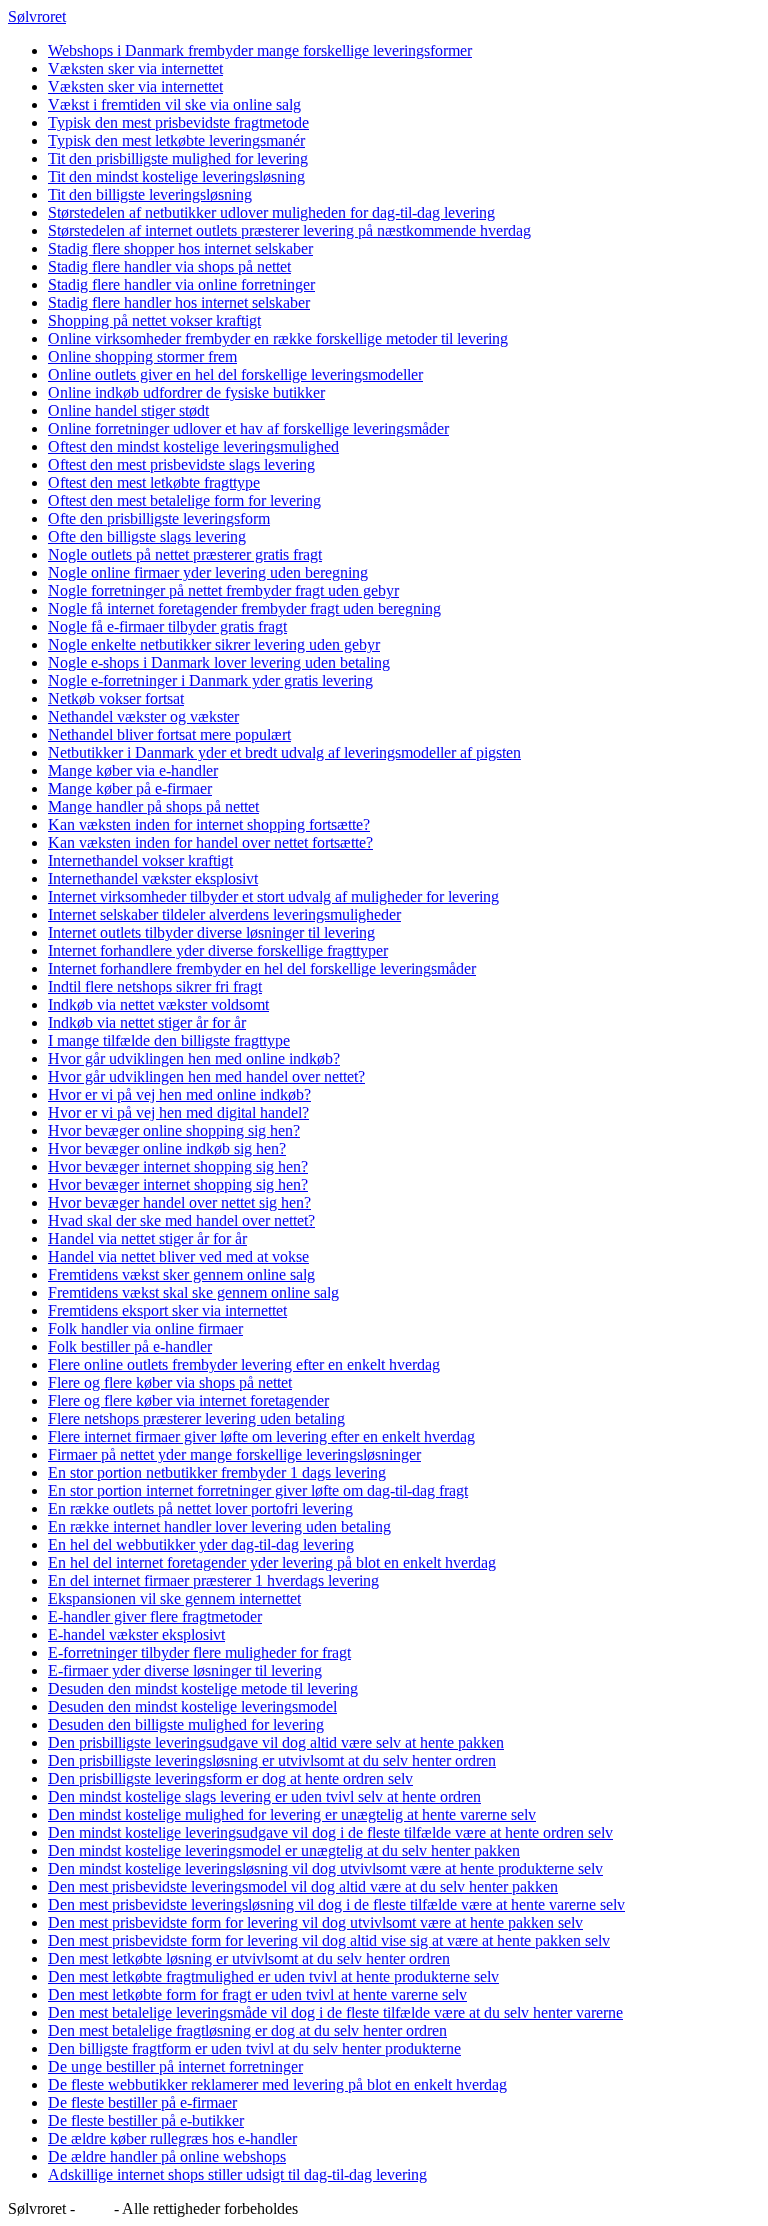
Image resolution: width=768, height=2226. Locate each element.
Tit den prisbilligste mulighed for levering (178, 158)
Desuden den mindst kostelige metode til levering (203, 1688)
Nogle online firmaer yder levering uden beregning (208, 572)
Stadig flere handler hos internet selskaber (179, 302)
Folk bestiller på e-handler (130, 1346)
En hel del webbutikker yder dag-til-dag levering (201, 1544)
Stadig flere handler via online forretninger (181, 284)
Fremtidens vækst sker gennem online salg (181, 1274)
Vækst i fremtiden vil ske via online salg (174, 104)
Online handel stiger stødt (128, 410)
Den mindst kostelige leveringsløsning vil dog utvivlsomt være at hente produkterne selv (325, 1868)
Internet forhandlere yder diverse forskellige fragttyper (218, 950)
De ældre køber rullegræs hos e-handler (172, 2138)
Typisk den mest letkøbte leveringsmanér (176, 140)
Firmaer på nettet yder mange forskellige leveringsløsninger (234, 1454)
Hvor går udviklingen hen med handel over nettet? (206, 1076)
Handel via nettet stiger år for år (147, 1238)
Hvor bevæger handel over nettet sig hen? (179, 1202)
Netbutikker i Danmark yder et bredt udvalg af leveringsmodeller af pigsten (284, 752)
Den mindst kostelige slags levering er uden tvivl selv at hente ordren (264, 1796)
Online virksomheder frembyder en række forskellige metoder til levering (278, 338)
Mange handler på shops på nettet (153, 806)
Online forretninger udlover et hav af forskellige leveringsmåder (248, 428)
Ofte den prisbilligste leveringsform (159, 518)
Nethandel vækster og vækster (143, 716)
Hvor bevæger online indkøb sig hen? (167, 1148)
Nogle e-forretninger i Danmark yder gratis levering (210, 680)
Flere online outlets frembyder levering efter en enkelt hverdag (244, 1364)
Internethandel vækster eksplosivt (153, 878)
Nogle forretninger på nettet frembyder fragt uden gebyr (223, 590)
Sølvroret (37, 16)
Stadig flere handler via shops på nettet (169, 266)
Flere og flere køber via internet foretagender (188, 1400)
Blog (94, 2208)
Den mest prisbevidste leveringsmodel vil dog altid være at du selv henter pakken (303, 1886)
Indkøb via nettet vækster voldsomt (158, 1004)
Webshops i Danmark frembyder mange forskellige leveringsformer (260, 50)
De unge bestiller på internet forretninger (175, 2066)
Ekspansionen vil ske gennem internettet (174, 1598)
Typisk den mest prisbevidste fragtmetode (178, 122)
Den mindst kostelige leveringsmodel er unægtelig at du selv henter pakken (284, 1850)
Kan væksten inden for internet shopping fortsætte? (209, 824)
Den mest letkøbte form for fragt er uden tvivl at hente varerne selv (257, 1994)
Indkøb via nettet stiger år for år (147, 1022)
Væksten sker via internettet (135, 68)
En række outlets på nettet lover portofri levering (200, 1508)
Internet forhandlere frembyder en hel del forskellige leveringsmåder (262, 968)
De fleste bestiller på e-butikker (146, 2120)
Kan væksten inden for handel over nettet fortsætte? (210, 842)
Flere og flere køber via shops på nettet (170, 1382)
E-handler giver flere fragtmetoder (155, 1616)
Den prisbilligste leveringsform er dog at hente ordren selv (230, 1778)
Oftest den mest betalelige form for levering (184, 500)
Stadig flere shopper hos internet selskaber (180, 248)
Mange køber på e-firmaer (130, 788)
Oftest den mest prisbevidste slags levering (181, 464)
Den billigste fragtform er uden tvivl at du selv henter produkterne (254, 2048)
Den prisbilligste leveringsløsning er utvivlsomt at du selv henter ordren (272, 1760)
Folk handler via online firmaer (145, 1328)
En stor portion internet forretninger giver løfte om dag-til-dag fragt (258, 1490)
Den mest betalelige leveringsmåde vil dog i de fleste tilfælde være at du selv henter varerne (335, 2012)
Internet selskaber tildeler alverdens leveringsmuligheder (224, 914)
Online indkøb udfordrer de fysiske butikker (186, 392)
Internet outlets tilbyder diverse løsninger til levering (211, 932)
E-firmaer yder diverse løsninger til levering (185, 1670)
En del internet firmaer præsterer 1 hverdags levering (213, 1580)
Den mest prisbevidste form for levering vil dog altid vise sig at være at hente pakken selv (329, 1940)
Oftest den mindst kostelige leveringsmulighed (193, 446)
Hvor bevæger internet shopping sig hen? (178, 1166)
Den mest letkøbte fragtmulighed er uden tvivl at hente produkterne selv (273, 1976)
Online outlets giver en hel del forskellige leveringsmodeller (235, 374)
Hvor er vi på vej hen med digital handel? (178, 1112)
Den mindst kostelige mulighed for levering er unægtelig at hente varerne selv (292, 1814)
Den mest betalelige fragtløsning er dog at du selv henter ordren (247, 2030)
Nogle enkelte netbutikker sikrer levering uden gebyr (214, 644)
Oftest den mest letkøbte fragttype (154, 482)
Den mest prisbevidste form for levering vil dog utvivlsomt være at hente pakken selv (315, 1922)
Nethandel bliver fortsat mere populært (169, 734)
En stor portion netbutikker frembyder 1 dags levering (217, 1472)
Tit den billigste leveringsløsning (150, 194)
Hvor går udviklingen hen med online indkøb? (194, 1058)
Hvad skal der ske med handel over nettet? (181, 1220)
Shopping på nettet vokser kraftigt (154, 320)
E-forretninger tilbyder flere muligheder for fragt (199, 1652)
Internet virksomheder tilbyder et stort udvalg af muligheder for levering (273, 896)
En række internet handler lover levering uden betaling (219, 1526)
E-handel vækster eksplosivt (136, 1634)
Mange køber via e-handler (133, 770)
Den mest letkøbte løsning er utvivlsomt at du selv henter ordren (249, 1958)
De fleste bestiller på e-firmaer (142, 2102)
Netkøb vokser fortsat (116, 698)
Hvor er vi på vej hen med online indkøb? (179, 1094)
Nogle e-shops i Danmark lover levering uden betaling (219, 662)
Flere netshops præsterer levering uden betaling (196, 1418)
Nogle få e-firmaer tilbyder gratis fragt (167, 626)
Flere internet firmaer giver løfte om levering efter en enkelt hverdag (261, 1436)
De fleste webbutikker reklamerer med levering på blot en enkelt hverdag (277, 2084)
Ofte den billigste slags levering (147, 536)
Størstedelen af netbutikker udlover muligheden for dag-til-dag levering (271, 212)
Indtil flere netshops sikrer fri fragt (155, 986)
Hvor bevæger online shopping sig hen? (174, 1130)
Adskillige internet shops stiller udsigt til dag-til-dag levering (237, 2174)
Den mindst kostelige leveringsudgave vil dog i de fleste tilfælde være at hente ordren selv (330, 1832)
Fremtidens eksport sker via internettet (167, 1310)
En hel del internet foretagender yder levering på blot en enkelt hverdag (272, 1562)
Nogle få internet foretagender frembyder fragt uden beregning (244, 608)
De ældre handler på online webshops (167, 2156)
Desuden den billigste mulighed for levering (186, 1724)
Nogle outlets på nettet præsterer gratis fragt (185, 554)
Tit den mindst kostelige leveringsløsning (176, 176)
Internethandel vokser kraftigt (140, 860)
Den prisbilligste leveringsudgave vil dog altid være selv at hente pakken (276, 1742)
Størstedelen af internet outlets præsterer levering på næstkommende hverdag (289, 230)
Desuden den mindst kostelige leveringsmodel (192, 1706)
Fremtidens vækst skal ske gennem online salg (193, 1292)
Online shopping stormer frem (142, 356)
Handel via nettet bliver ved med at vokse (178, 1256)
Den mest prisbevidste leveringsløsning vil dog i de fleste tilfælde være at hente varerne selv (336, 1904)
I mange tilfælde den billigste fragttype (169, 1040)
